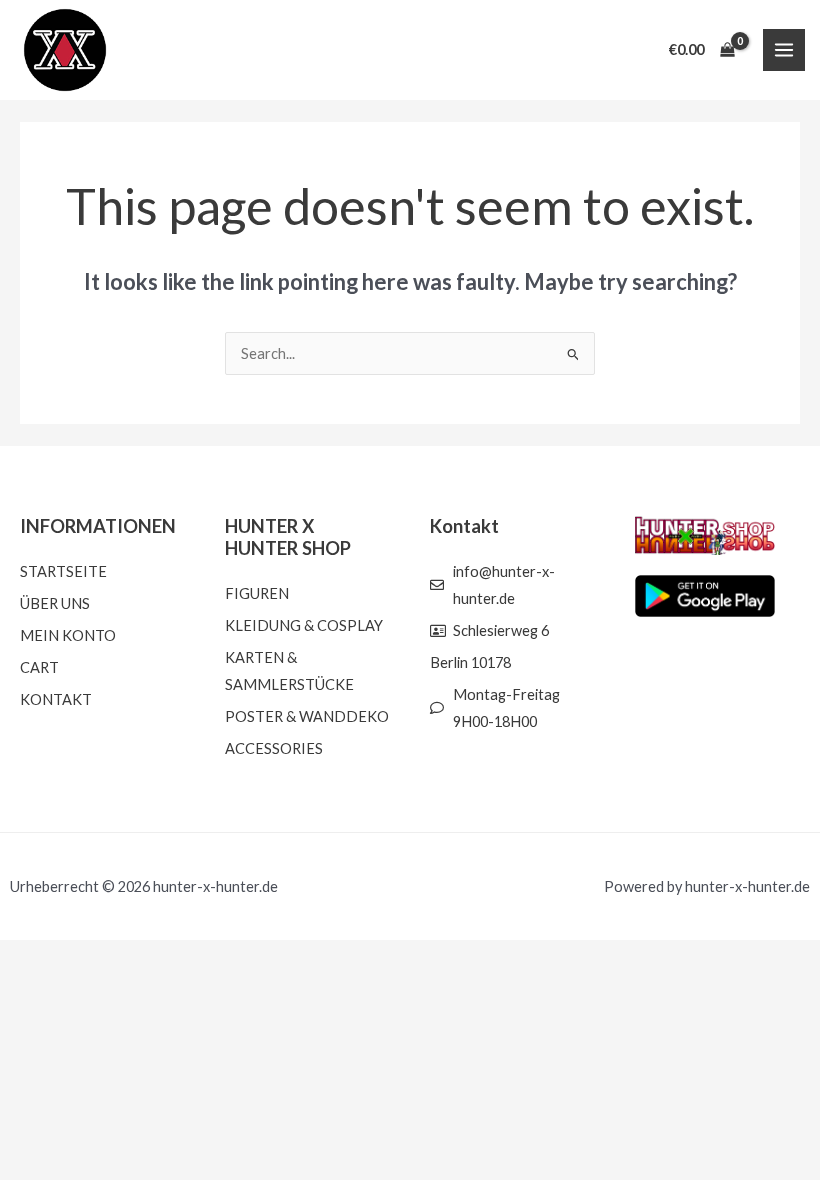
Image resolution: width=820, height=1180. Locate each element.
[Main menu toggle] (784, 50)
